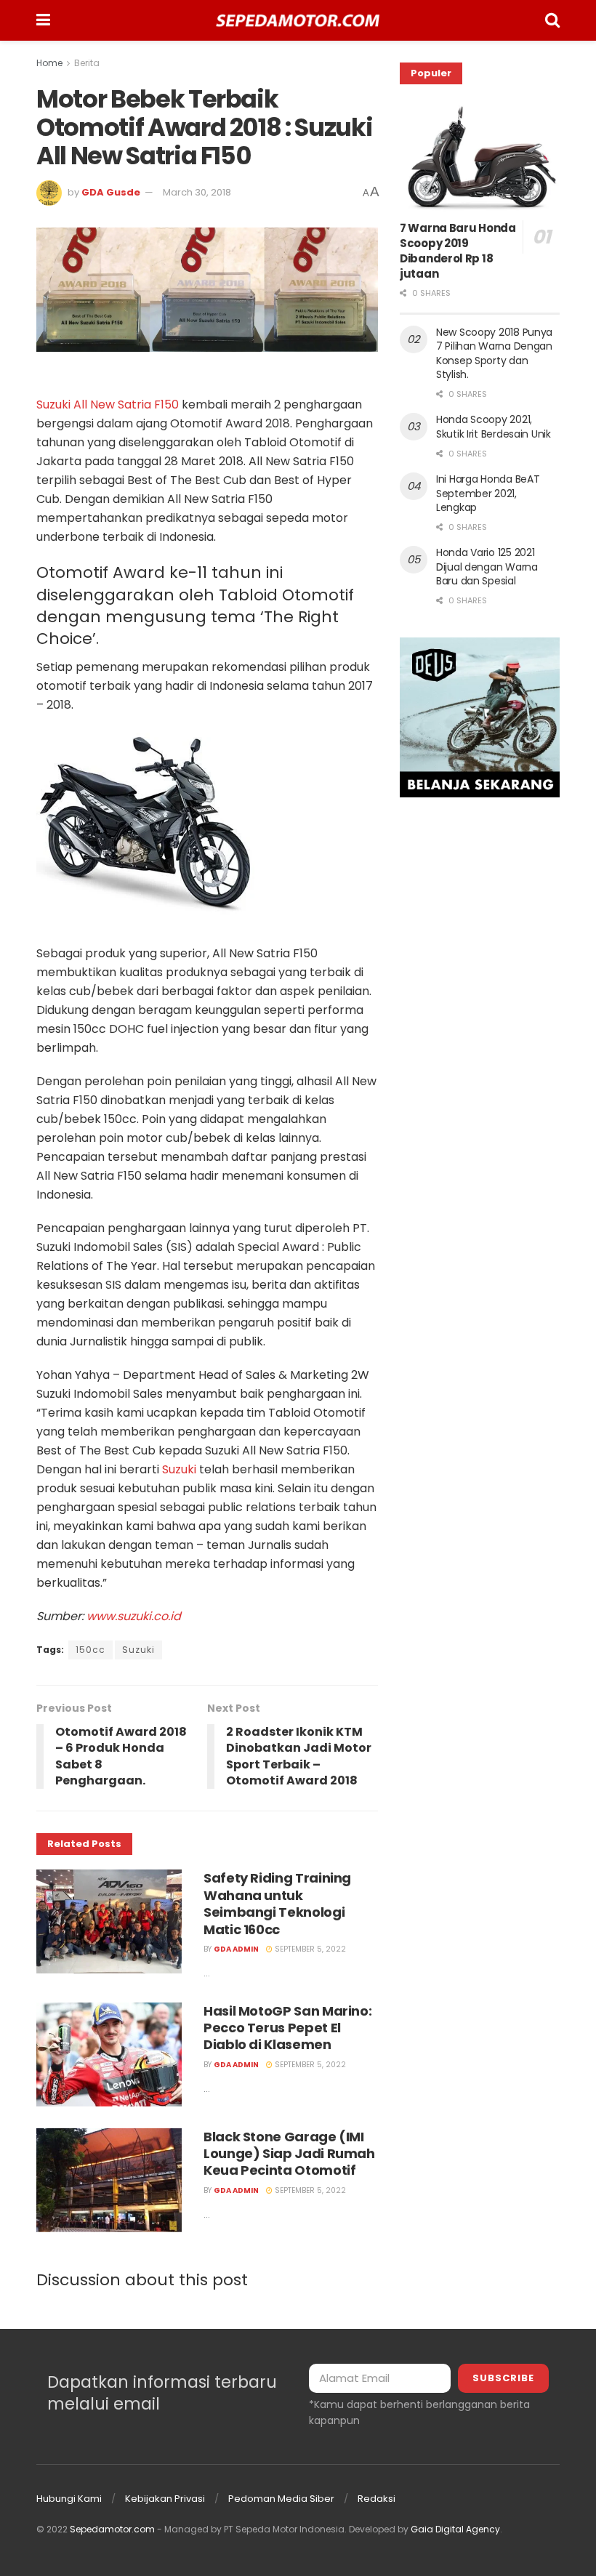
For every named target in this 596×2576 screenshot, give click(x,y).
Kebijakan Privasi (165, 2499)
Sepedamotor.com (112, 2529)
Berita (87, 63)
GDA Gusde (111, 192)
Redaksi (376, 2499)
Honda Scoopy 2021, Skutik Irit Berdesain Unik (494, 427)
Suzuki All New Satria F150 (108, 404)
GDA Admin (236, 1949)
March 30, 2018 (197, 192)
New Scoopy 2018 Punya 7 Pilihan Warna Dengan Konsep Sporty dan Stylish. (494, 354)
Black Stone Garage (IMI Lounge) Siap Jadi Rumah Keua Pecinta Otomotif (289, 2154)
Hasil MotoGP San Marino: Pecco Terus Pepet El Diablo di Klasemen (287, 2028)
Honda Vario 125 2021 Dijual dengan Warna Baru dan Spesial (487, 567)
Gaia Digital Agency (455, 2529)
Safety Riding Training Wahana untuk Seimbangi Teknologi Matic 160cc (277, 1903)
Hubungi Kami (69, 2499)
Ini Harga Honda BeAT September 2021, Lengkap (488, 493)
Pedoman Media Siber (281, 2499)
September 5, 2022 (309, 1949)
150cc (90, 1650)
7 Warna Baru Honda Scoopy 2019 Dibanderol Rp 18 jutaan (458, 251)
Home (49, 63)
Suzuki (181, 1469)
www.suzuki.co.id (134, 1616)
